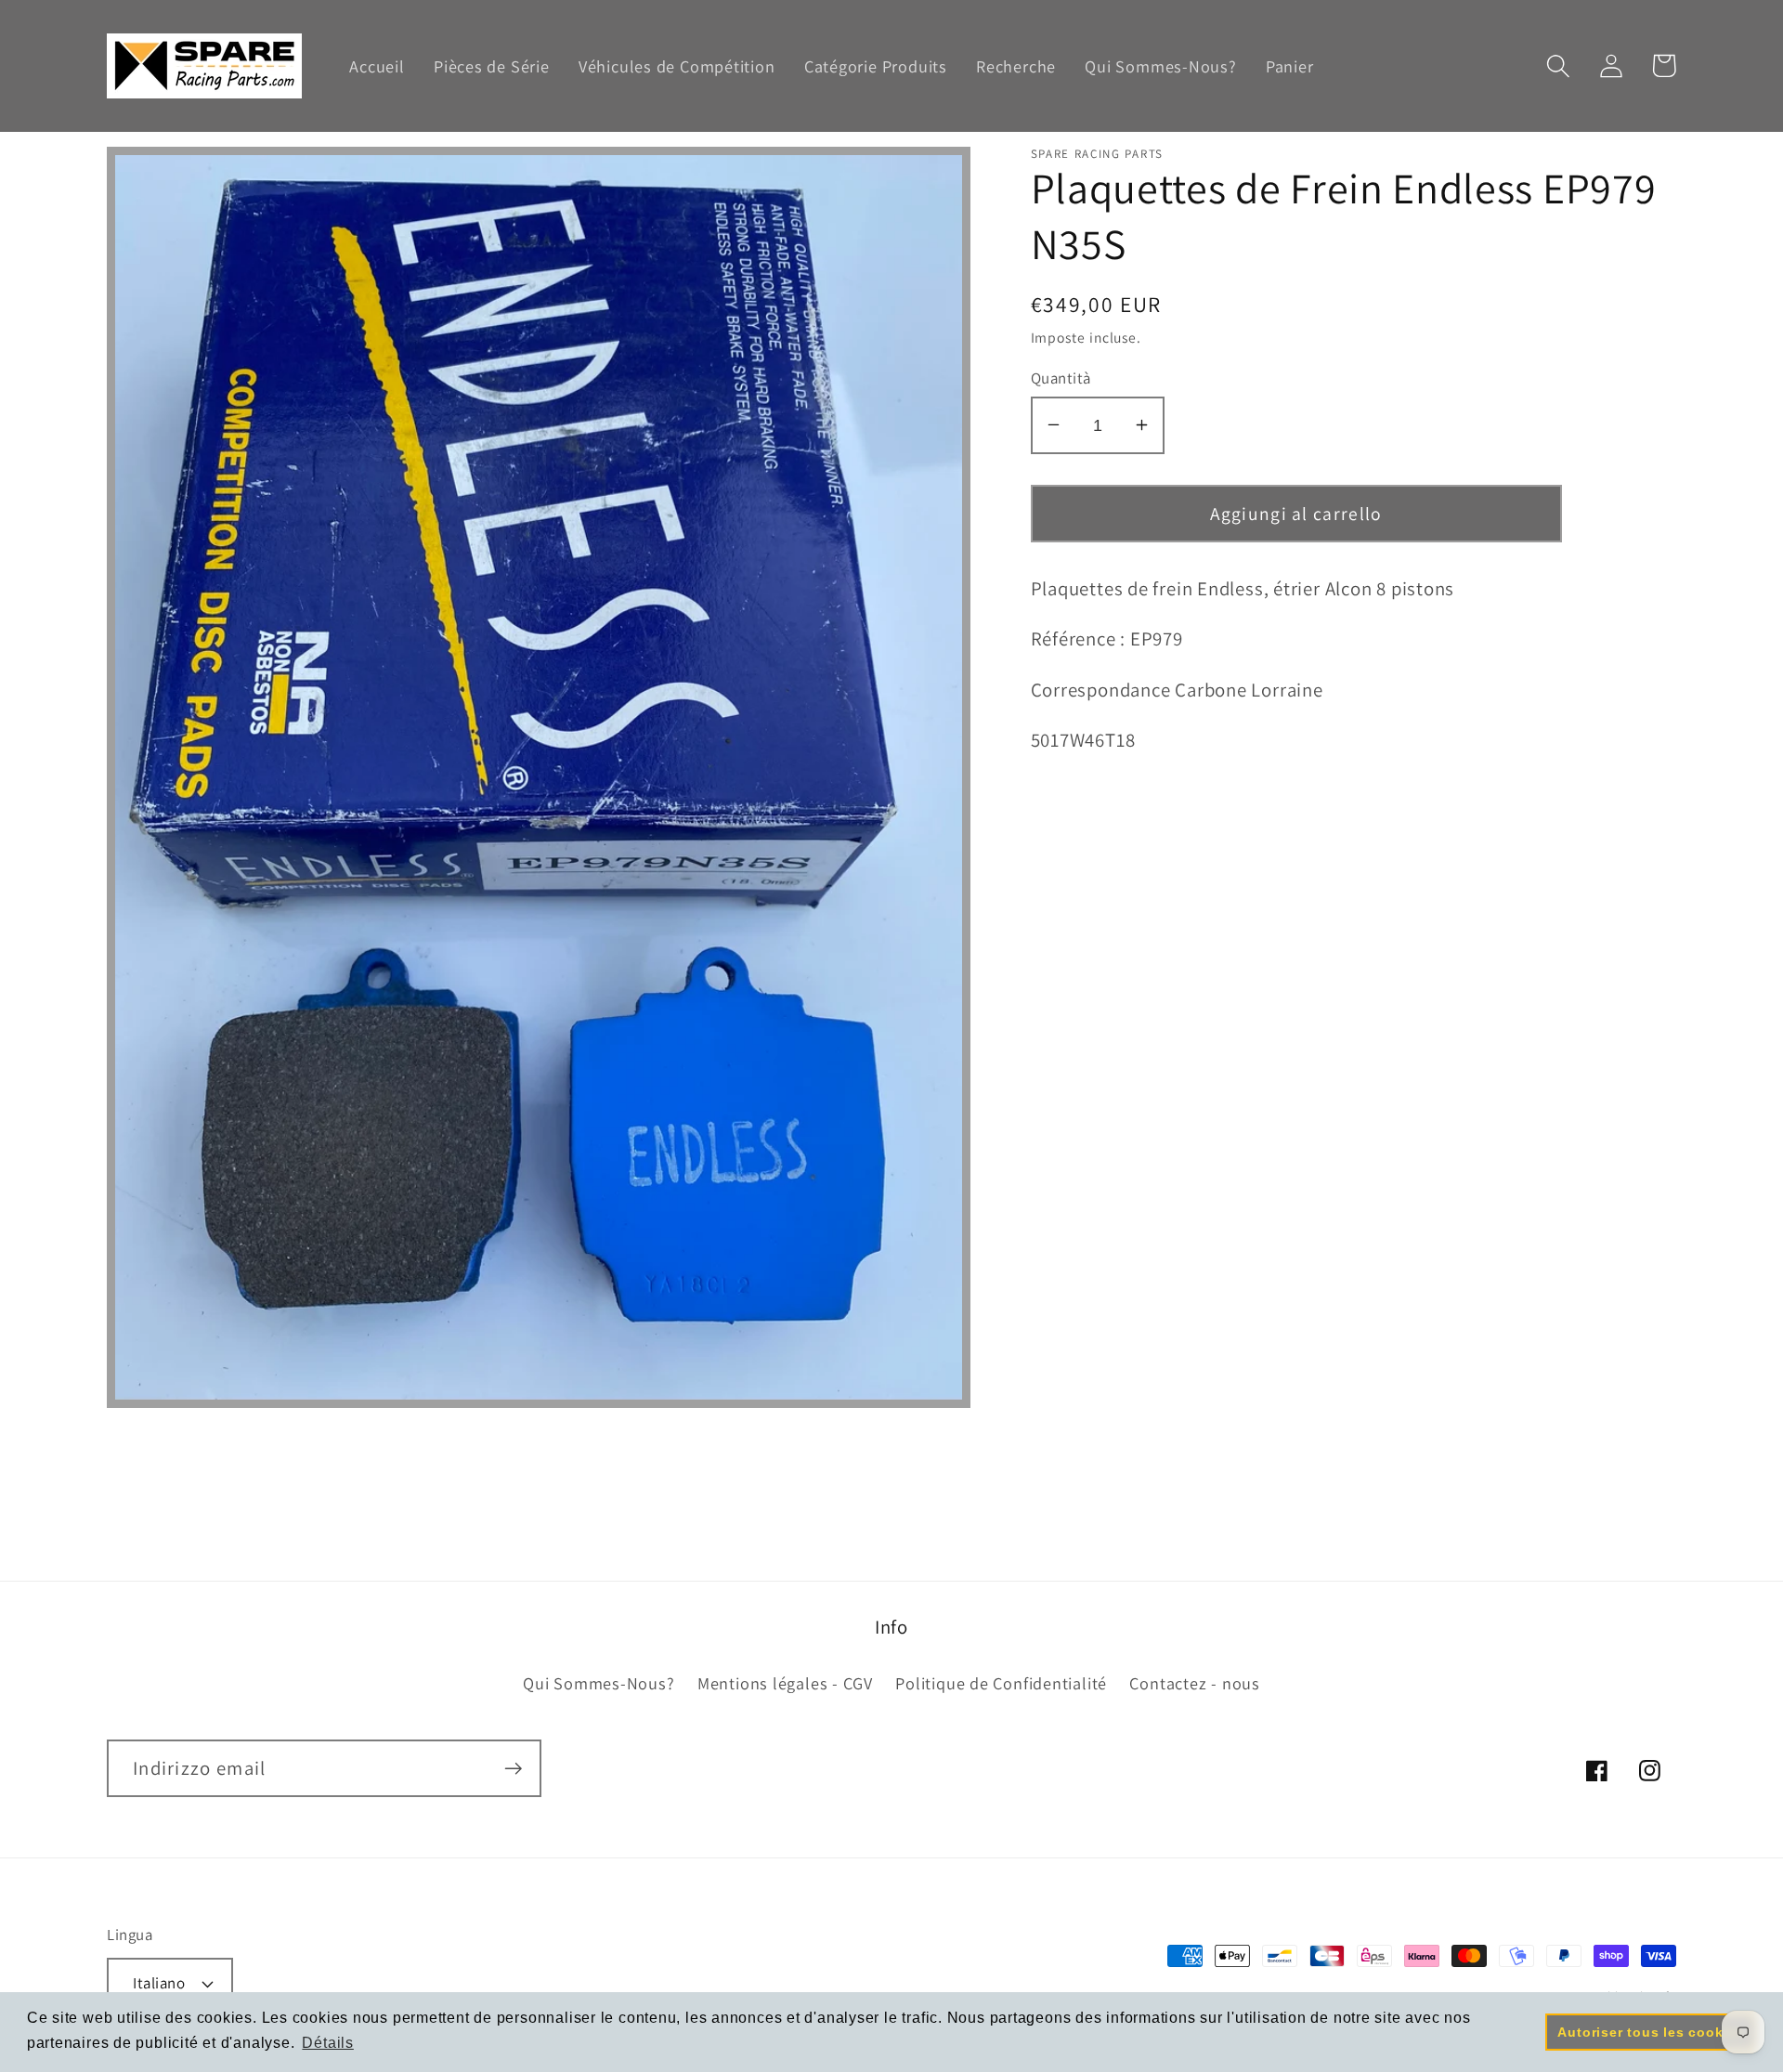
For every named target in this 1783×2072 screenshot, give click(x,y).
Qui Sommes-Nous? (599, 1683)
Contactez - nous (1194, 1683)
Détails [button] (327, 2043)
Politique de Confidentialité (1001, 1683)
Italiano (159, 1983)
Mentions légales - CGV (785, 1683)
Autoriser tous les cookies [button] (1650, 2032)
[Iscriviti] (513, 1769)
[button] (1558, 65)
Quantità (1061, 377)
